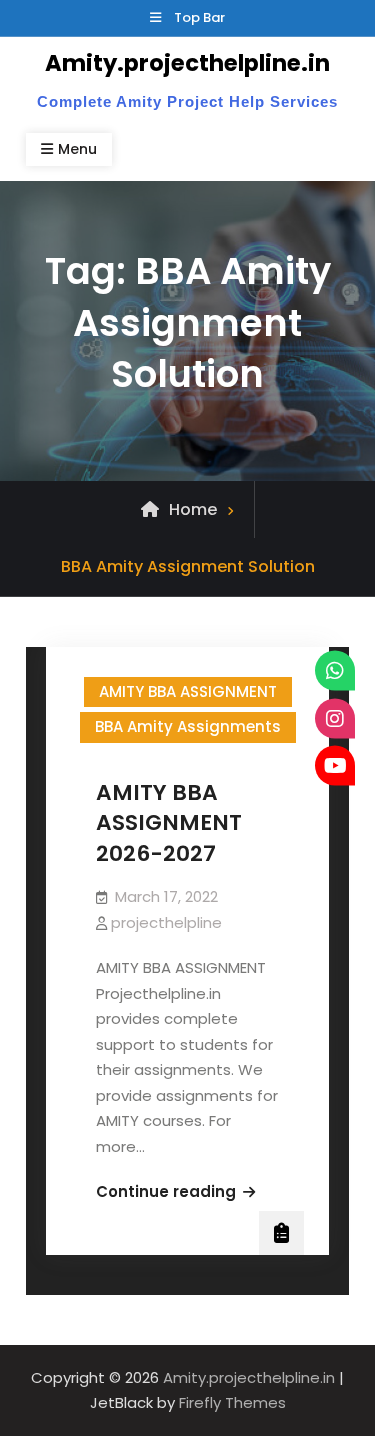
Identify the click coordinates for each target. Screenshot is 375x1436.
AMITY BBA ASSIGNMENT (188, 691)
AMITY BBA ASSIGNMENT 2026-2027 (169, 823)
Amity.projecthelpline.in (187, 63)
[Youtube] (335, 766)
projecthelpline (166, 922)
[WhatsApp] (335, 671)
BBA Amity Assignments (188, 726)
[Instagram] (335, 718)
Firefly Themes (232, 1402)
